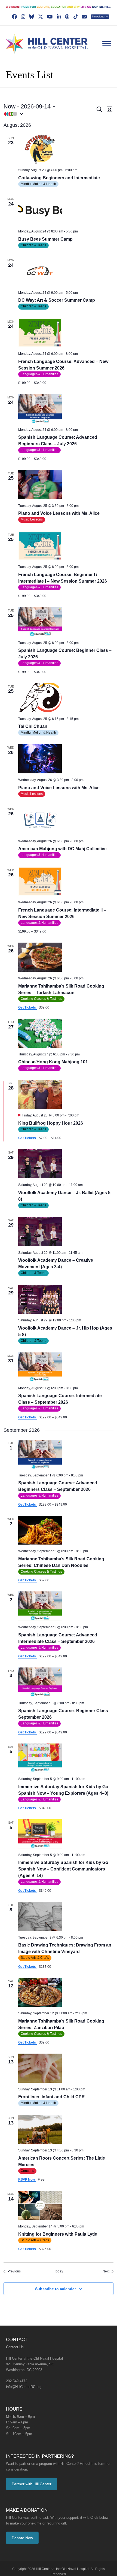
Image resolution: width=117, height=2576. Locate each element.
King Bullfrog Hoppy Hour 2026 (48, 1123)
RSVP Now (27, 2173)
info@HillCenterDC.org (23, 2380)
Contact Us (15, 2340)
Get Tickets (27, 1007)
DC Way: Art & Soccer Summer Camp (55, 300)
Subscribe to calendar (56, 2282)
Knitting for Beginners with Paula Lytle (56, 2228)
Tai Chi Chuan (32, 726)
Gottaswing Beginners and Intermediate (57, 178)
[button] (50, 114)
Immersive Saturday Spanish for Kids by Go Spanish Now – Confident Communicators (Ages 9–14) (65, 1862)
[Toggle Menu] (107, 44)
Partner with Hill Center (31, 2477)
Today (59, 2265)
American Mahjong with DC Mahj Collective (60, 849)
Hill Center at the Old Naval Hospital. (63, 2562)
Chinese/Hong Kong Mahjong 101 (51, 1062)
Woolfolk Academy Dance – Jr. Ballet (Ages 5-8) (66, 1193)
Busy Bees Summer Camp (44, 239)
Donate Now (22, 2531)
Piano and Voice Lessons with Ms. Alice (57, 513)
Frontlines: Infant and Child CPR (49, 2090)
